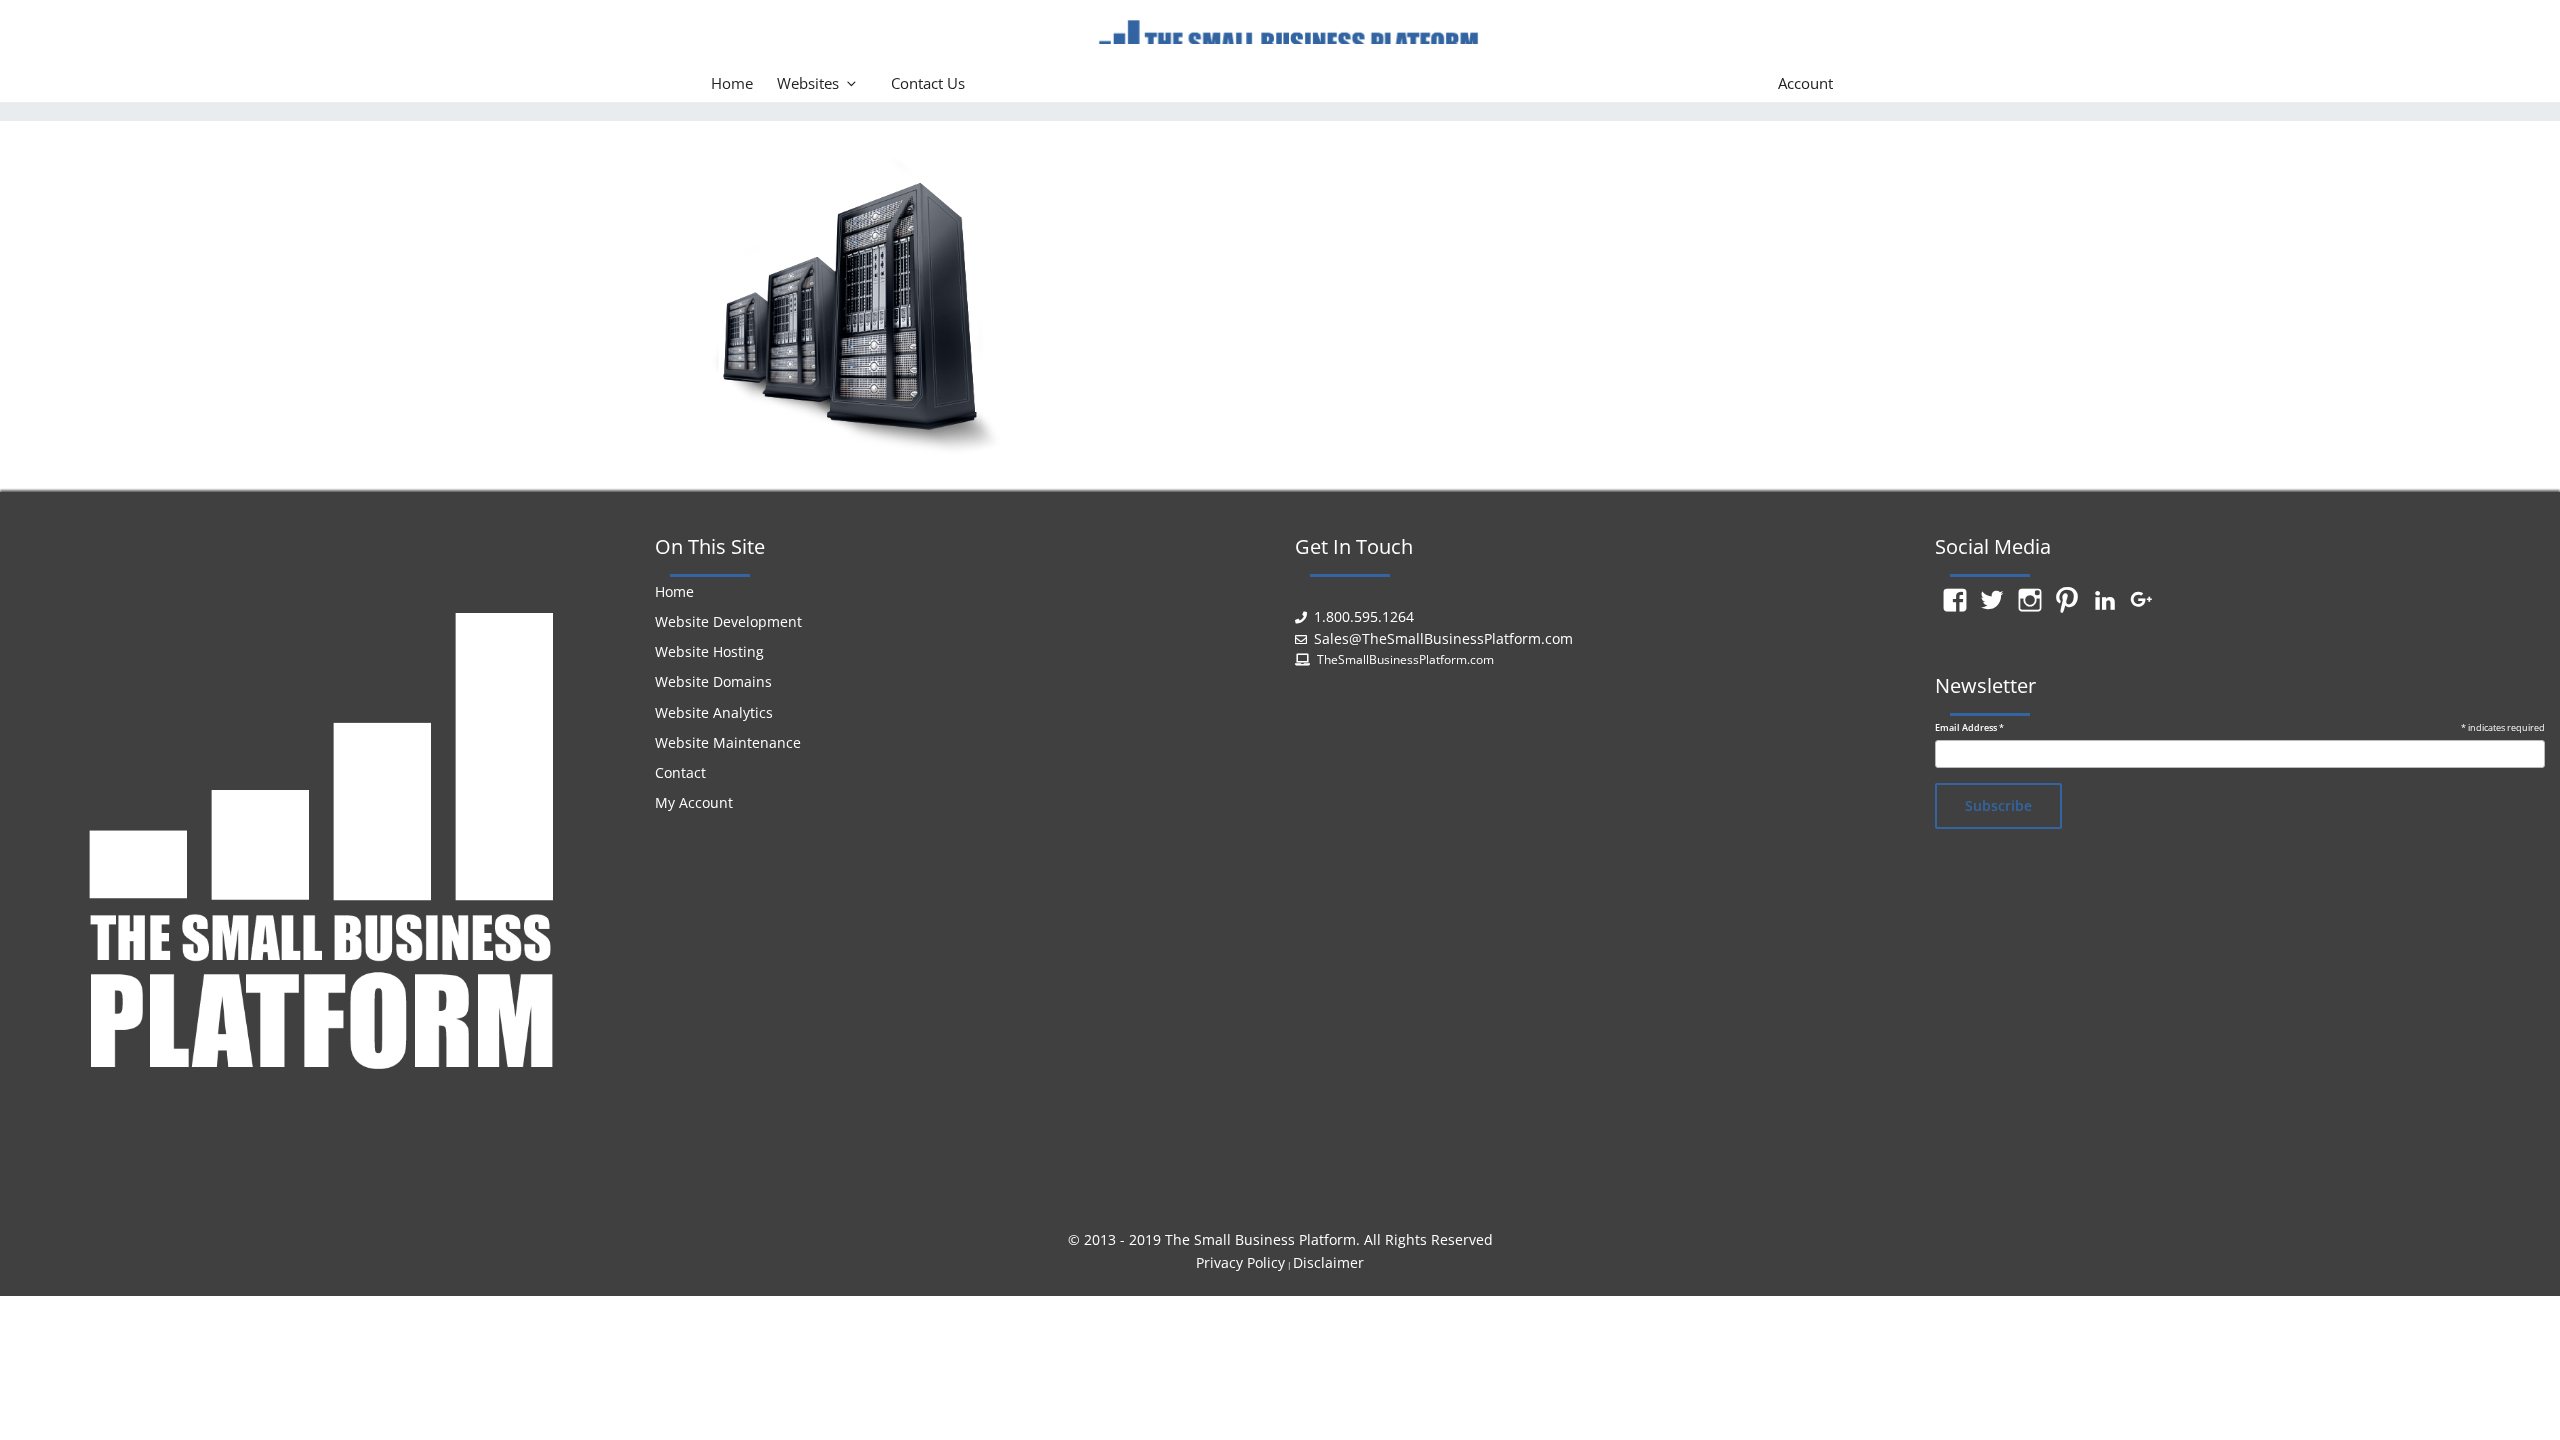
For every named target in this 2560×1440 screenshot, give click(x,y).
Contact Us (928, 83)
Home (732, 83)
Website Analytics (714, 712)
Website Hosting (709, 651)
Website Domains (713, 681)
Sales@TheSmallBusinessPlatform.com (1443, 638)
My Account (694, 802)
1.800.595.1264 (1364, 616)
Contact (680, 772)
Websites (808, 83)
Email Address (1969, 728)
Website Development (728, 621)
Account (1805, 83)
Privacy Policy (1240, 1262)
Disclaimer (1328, 1262)
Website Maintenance (728, 742)
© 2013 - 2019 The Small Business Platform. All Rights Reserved (1280, 1239)
